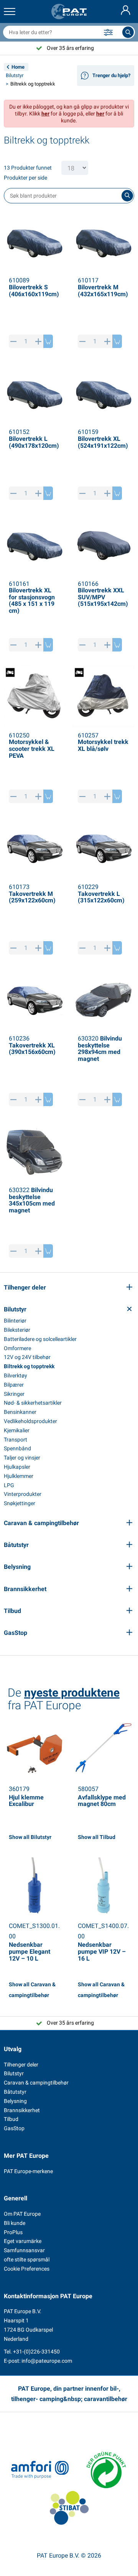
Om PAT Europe (22, 2214)
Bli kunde (15, 2223)
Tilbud (11, 2119)
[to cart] (48, 341)
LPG (9, 1485)
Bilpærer (14, 1385)
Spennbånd (17, 1448)
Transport (16, 1440)
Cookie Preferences (27, 2269)
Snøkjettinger (20, 1503)
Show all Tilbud (97, 1837)
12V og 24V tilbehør (27, 1357)
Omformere (17, 1348)
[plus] (39, 341)
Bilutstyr (15, 75)
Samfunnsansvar (24, 2250)
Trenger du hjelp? (111, 75)
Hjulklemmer (19, 1476)
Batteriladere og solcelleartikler (40, 1339)
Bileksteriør (17, 1330)
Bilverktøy (16, 1375)
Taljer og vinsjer (22, 1458)
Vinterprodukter (23, 1494)
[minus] (14, 341)
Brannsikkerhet (22, 2110)
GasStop (14, 2128)
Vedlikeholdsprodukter (30, 1421)
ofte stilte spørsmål (27, 2259)
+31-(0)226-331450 (36, 2352)
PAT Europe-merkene (28, 2171)
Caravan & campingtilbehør (36, 2083)
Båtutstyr (15, 2092)
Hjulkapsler (17, 1467)
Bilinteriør (15, 1321)
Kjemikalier (17, 1430)
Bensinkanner (20, 1412)
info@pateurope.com (47, 2361)
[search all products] (128, 32)
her (45, 114)
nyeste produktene (72, 1693)
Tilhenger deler (21, 2065)
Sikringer (14, 1394)
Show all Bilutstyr (30, 1837)
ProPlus (13, 2232)
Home (18, 67)
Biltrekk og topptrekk (29, 1366)
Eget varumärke (23, 2241)
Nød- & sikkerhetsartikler (33, 1403)
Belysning (15, 2101)
